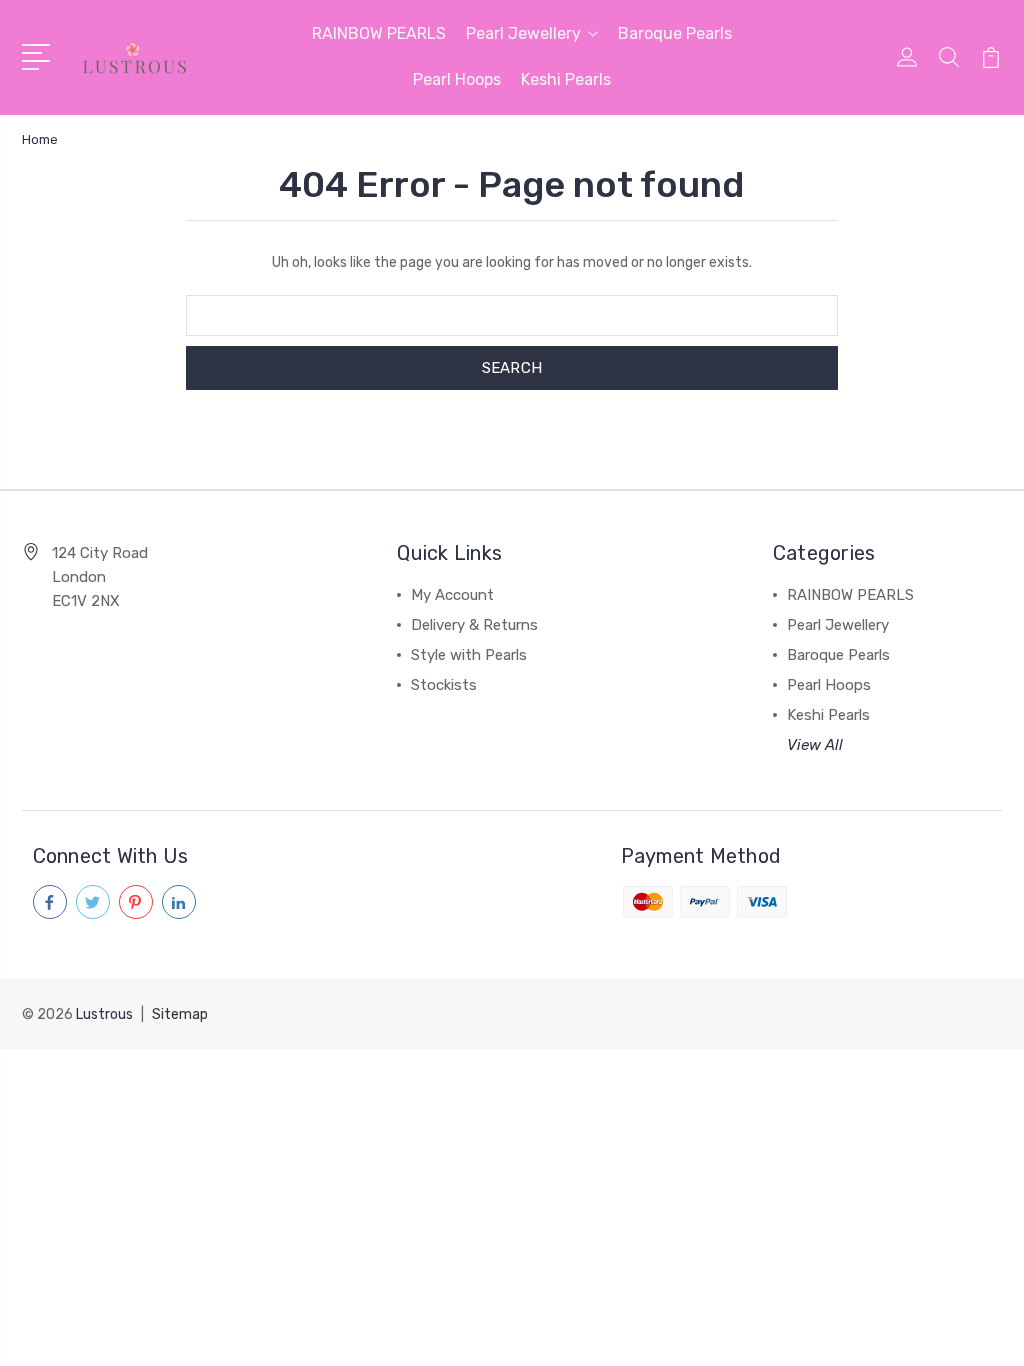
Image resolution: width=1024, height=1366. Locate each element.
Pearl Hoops (457, 79)
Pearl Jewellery (523, 33)
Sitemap (180, 1014)
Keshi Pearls (566, 79)
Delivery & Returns (474, 625)
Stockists (444, 685)
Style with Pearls (469, 655)
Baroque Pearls (675, 33)
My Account (452, 595)
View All (815, 745)
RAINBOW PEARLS (379, 33)
